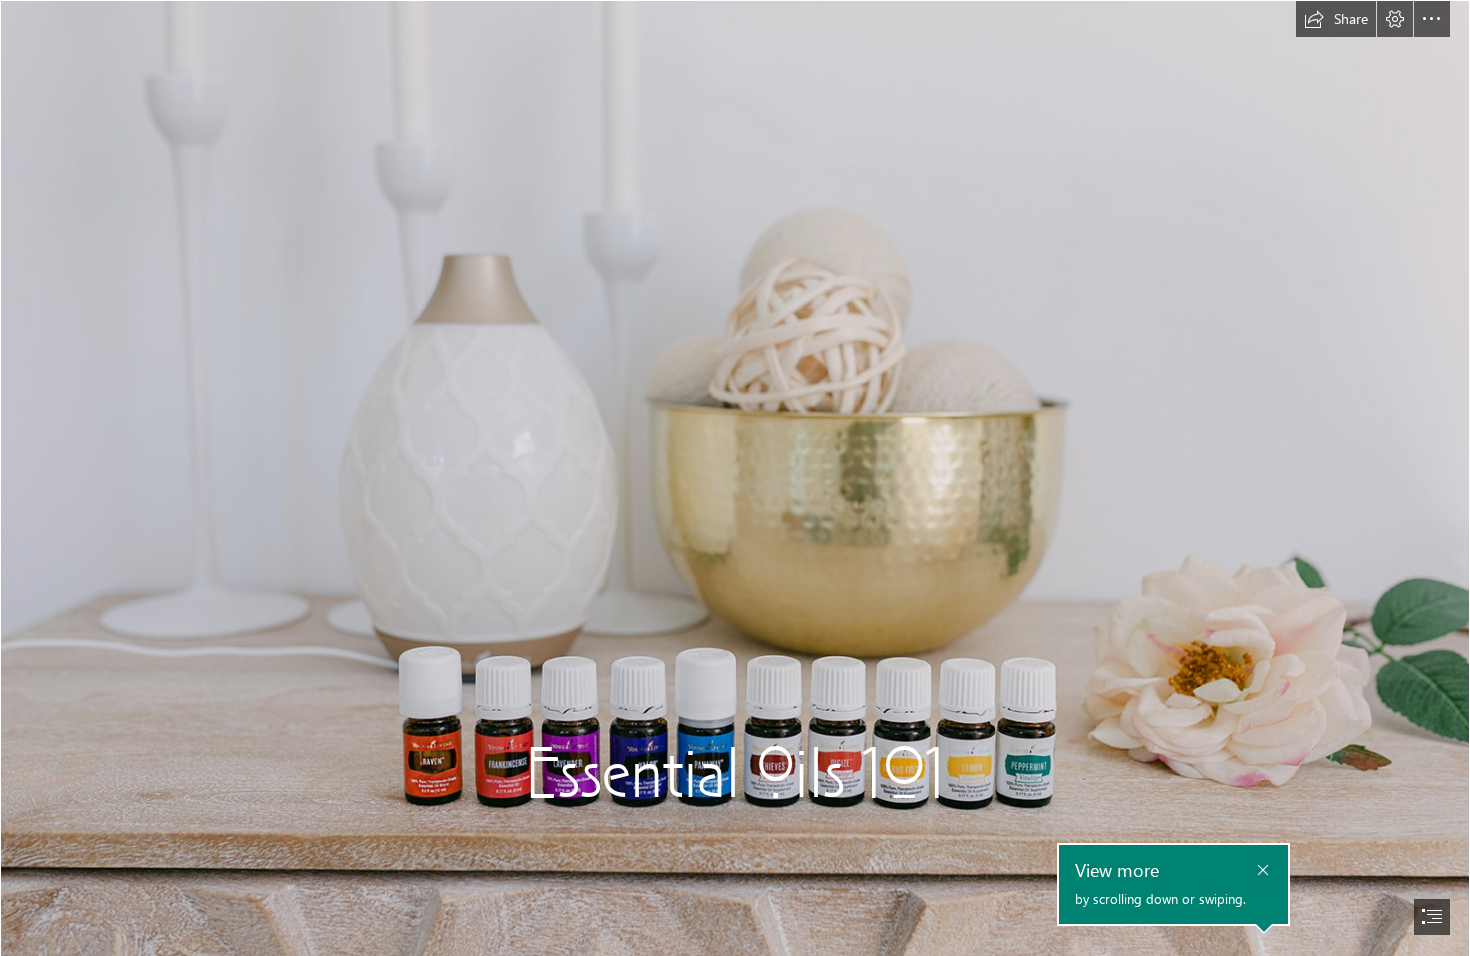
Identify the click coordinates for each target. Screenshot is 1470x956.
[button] (1336, 19)
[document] (735, 478)
